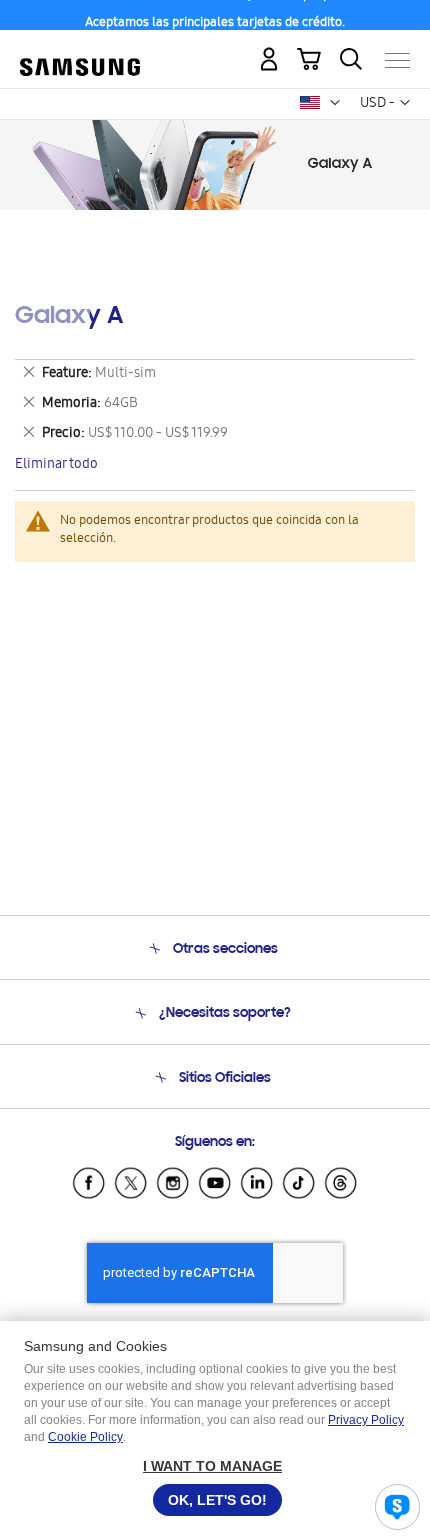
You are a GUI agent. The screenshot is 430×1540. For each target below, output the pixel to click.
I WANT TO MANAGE (212, 1466)
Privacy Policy (366, 1420)
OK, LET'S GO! (217, 1500)
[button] (335, 103)
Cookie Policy (85, 1437)
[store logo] (80, 51)
